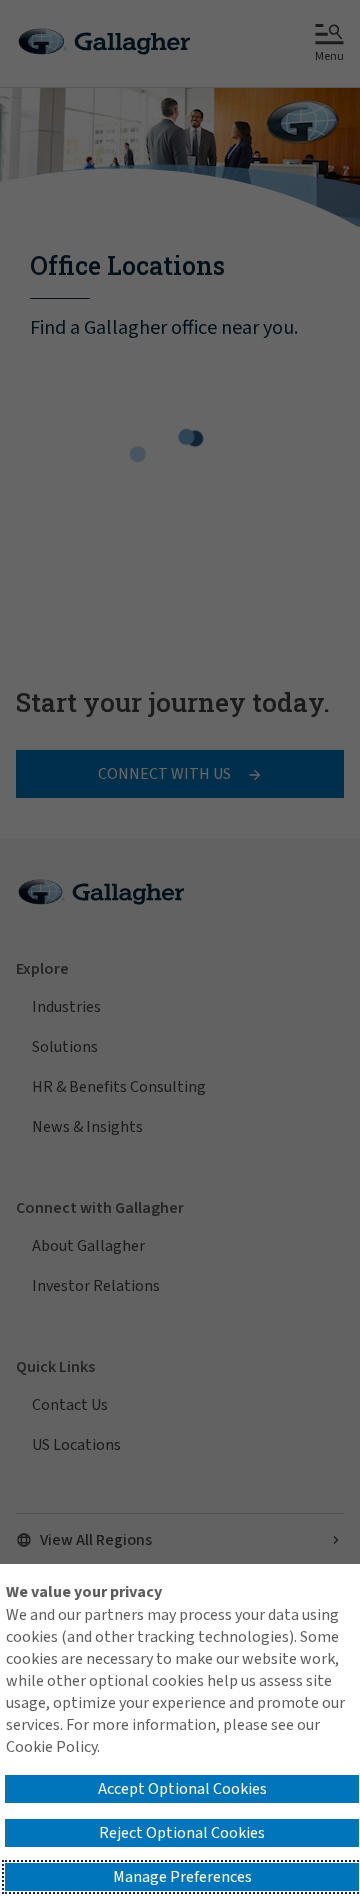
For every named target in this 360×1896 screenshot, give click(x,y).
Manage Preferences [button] (182, 1877)
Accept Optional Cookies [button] (182, 1789)
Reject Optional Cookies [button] (182, 1833)
